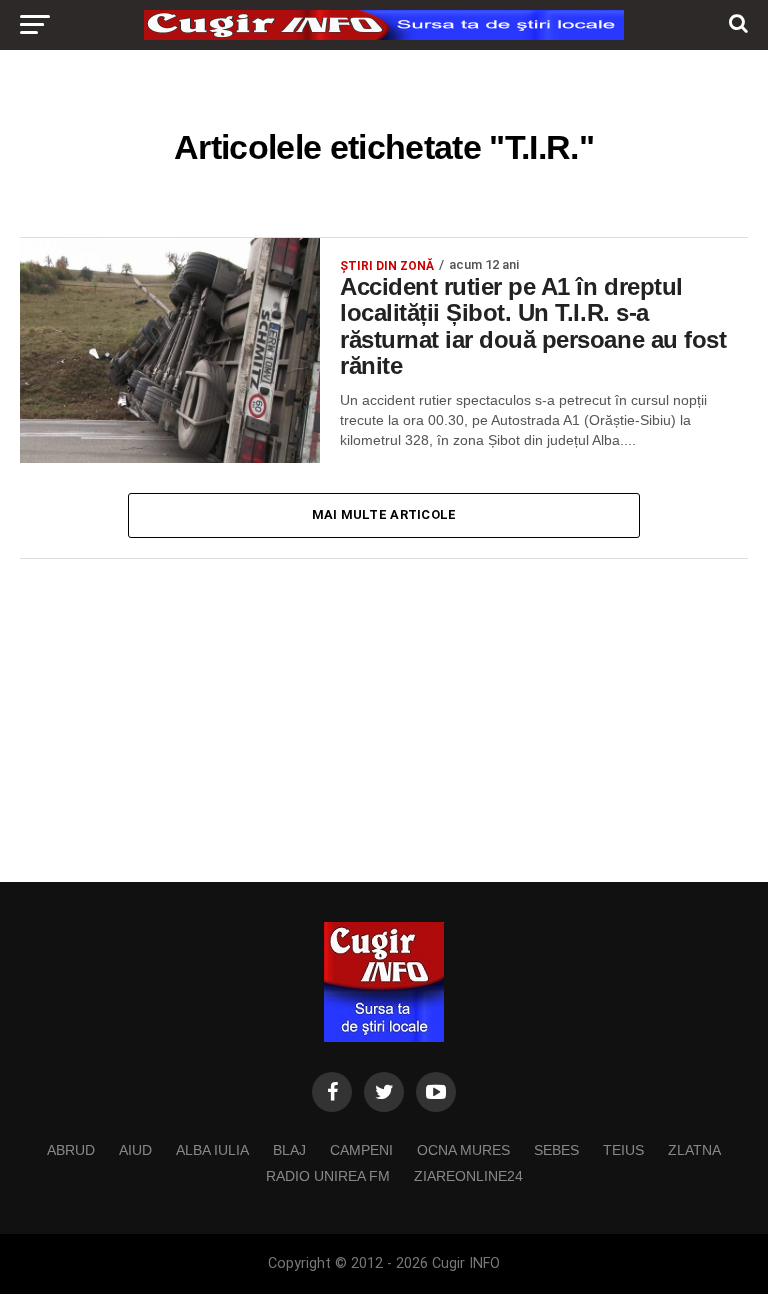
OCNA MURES (463, 1150)
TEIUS (623, 1150)
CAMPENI (361, 1150)
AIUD (135, 1150)
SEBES (556, 1150)
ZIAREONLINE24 (468, 1176)
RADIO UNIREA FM (328, 1176)
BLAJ (289, 1150)
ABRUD (71, 1150)
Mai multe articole (384, 514)
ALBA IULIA (212, 1150)
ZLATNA (694, 1150)
